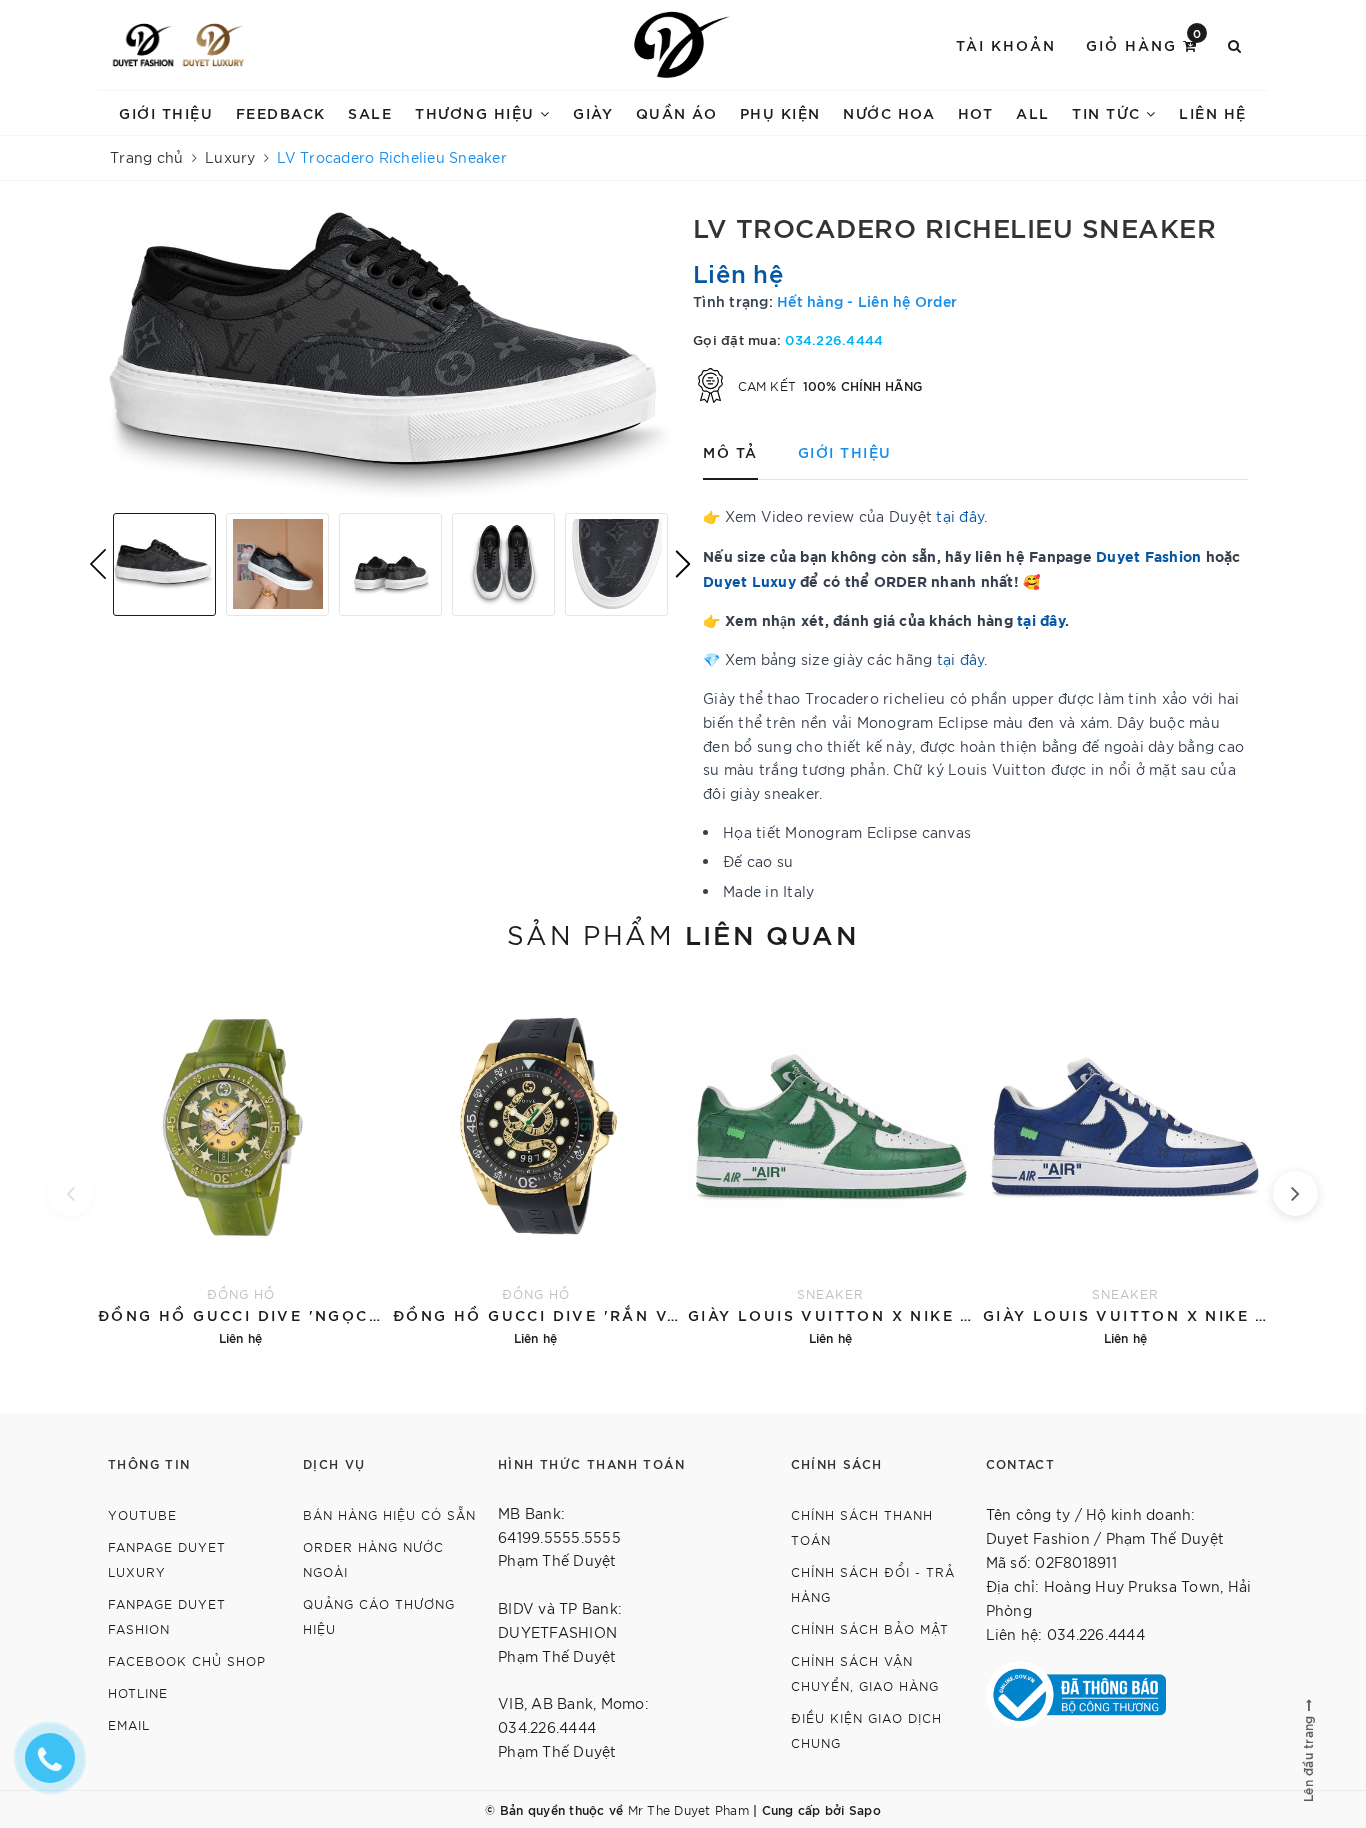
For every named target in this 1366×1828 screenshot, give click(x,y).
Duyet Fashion (1148, 555)
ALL (1033, 112)
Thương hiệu (477, 112)
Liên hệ (1213, 112)
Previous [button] (98, 564)
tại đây (1041, 619)
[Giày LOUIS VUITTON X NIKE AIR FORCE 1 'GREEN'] (830, 1163)
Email (129, 1724)
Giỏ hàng (1144, 43)
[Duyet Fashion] (143, 45)
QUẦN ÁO (677, 112)
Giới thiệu (166, 112)
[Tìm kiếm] (1235, 45)
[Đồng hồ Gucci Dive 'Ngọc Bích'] (240, 1163)
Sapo (865, 1809)
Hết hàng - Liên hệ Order (867, 300)
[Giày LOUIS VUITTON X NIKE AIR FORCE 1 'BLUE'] (1125, 1163)
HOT (976, 112)
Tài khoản (1006, 44)
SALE (370, 112)
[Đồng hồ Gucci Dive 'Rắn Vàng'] (535, 1163)
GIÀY (593, 112)
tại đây (960, 516)
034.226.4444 (834, 339)
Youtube (142, 1514)
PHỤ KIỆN (780, 112)
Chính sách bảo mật (870, 1628)
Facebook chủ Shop (187, 1660)
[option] (390, 354)
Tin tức (1109, 112)
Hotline (138, 1692)
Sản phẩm (683, 933)
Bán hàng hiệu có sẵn (389, 1514)
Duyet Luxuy (749, 580)
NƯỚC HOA (889, 112)
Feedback (281, 112)
